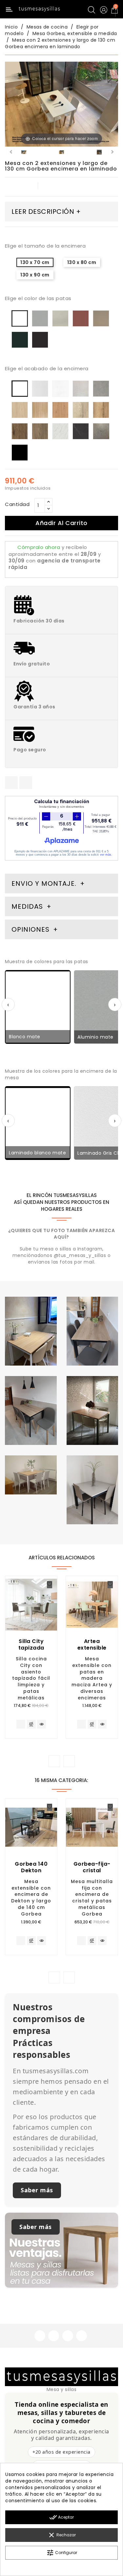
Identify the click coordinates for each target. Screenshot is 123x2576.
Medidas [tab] (27, 906)
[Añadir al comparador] (31, 1725)
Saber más (37, 2190)
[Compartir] (11, 783)
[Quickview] (41, 1724)
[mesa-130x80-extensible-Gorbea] (61, 153)
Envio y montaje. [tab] (44, 883)
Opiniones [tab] (31, 929)
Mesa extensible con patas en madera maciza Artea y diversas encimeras (92, 1678)
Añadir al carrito (61, 523)
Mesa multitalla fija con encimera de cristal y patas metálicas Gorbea (92, 1898)
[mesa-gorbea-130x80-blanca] (24, 153)
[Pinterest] (26, 783)
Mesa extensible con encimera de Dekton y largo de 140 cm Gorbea (31, 1898)
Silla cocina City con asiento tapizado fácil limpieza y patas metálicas (31, 1678)
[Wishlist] (50, 1585)
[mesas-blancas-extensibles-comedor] (99, 153)
